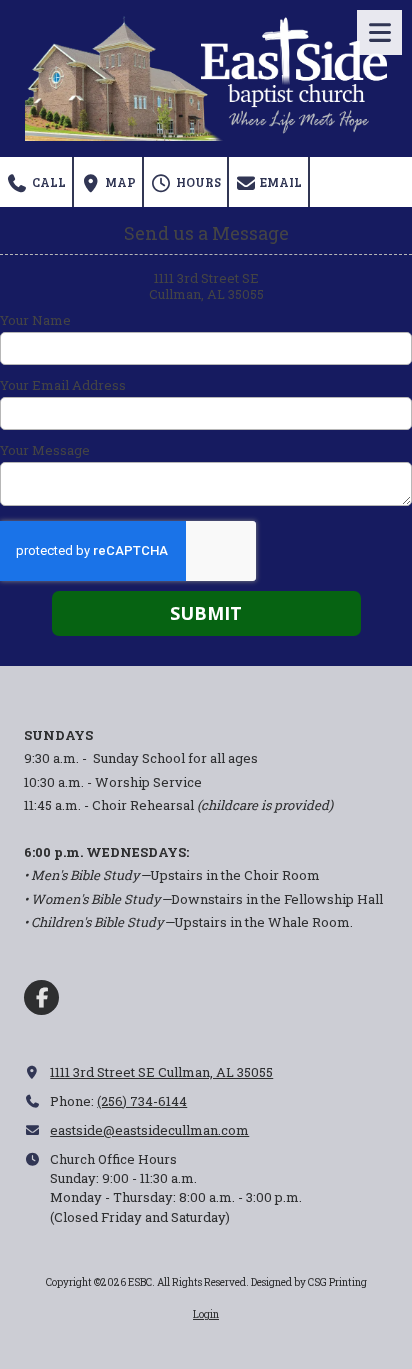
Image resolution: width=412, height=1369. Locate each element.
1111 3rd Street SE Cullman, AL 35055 (161, 1072)
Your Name (35, 320)
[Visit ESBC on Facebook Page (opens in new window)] (41, 997)
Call (47, 182)
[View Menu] (379, 32)
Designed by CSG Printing (309, 1282)
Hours (197, 182)
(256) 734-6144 (142, 1101)
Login (206, 1314)
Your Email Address (63, 385)
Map (119, 182)
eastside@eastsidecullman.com (149, 1130)
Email (279, 182)
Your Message (45, 450)
